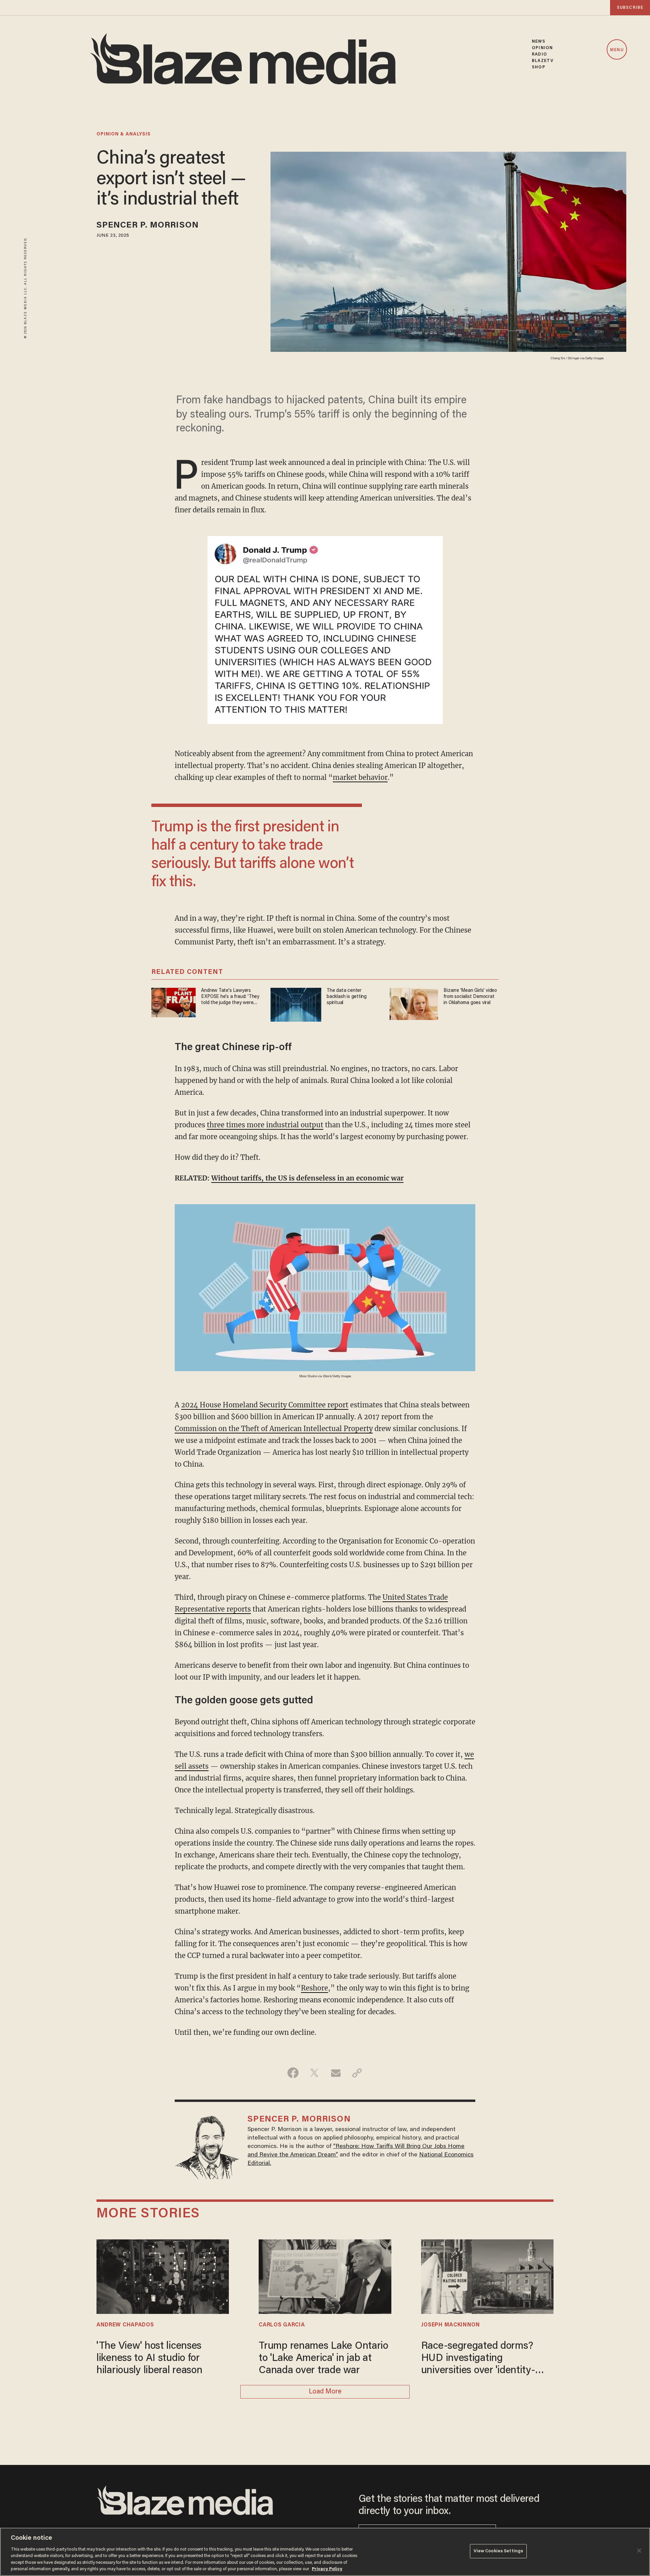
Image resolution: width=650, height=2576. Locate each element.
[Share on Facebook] (293, 2073)
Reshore (315, 1988)
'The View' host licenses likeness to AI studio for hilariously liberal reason (149, 2359)
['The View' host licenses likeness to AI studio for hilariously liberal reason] (163, 2276)
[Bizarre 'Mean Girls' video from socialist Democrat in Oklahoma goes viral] (414, 1003)
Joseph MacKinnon (451, 2325)
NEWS (538, 41)
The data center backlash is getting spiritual (347, 997)
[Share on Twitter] (314, 2073)
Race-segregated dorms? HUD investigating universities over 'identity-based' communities (478, 2359)
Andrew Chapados (125, 2325)
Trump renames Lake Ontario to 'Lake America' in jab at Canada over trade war (323, 2359)
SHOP (538, 67)
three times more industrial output (265, 1125)
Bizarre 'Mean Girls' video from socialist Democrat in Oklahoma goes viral (470, 997)
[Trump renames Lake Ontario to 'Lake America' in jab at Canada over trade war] (325, 2276)
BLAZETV (543, 61)
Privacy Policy (327, 2569)
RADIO (539, 54)
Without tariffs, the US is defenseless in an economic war (307, 1178)
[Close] (639, 2551)
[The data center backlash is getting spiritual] (296, 1004)
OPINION (542, 48)
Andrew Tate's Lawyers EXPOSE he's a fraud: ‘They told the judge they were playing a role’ (230, 997)
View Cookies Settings (499, 2551)
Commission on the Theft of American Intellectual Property (274, 1429)
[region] (325, 2552)
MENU (617, 50)
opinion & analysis (124, 134)
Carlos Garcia (282, 2325)
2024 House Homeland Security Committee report (265, 1405)
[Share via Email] (336, 2073)
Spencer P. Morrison (148, 226)
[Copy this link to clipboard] (357, 2073)
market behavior (360, 777)
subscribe (630, 8)
